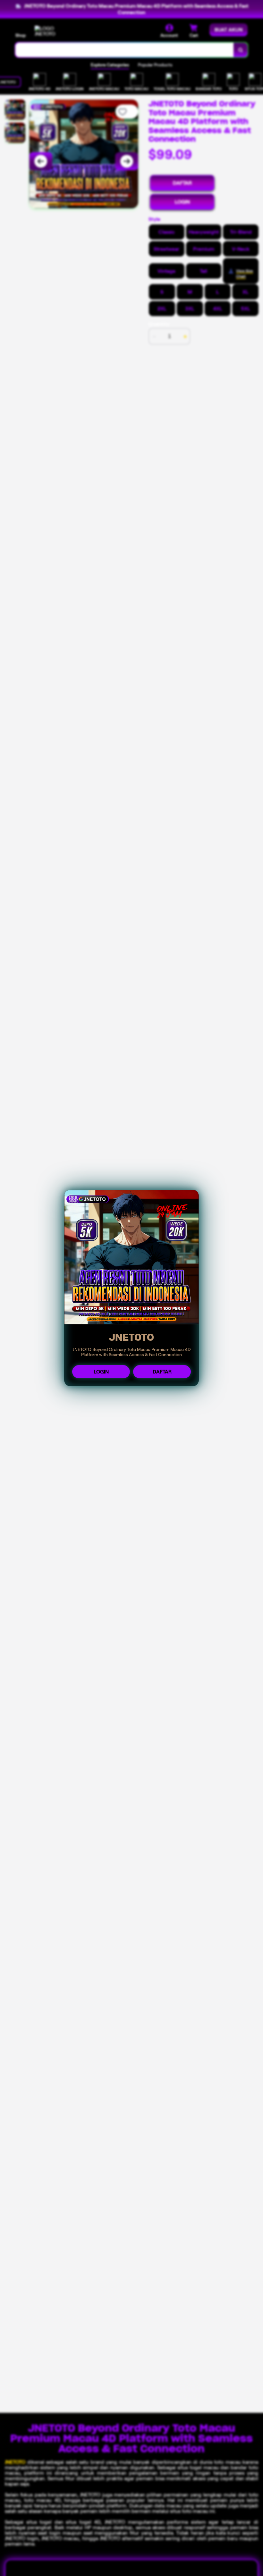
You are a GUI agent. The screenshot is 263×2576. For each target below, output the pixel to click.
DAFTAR (162, 1372)
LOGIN (101, 1372)
